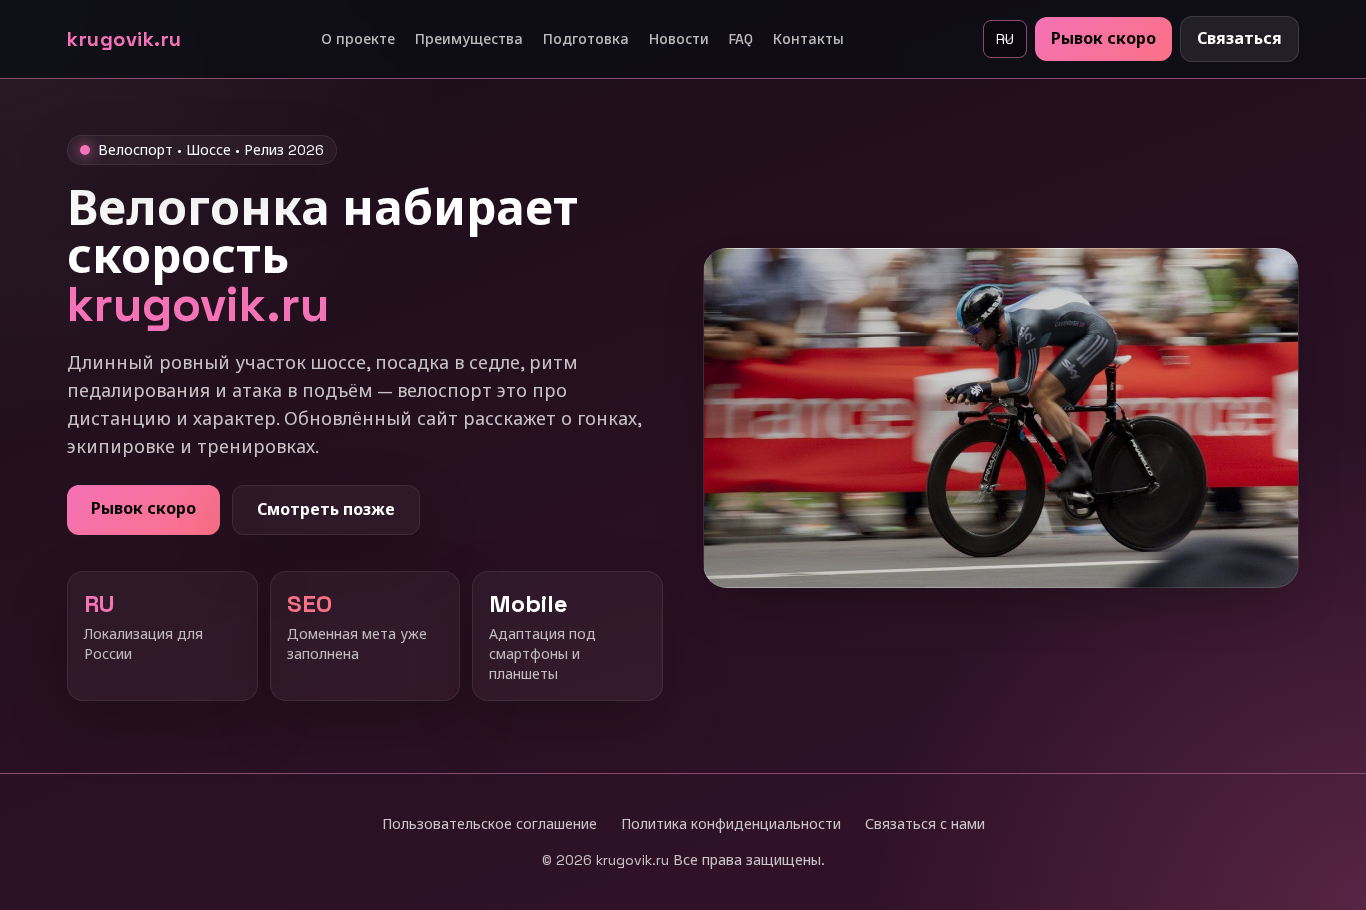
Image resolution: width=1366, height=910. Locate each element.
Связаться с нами (925, 824)
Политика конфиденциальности (731, 824)
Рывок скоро (1103, 38)
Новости (679, 39)
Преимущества (469, 39)
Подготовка (586, 39)
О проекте (358, 39)
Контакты (808, 39)
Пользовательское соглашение (489, 824)
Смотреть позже (326, 509)
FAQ (741, 39)
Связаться (1239, 38)
